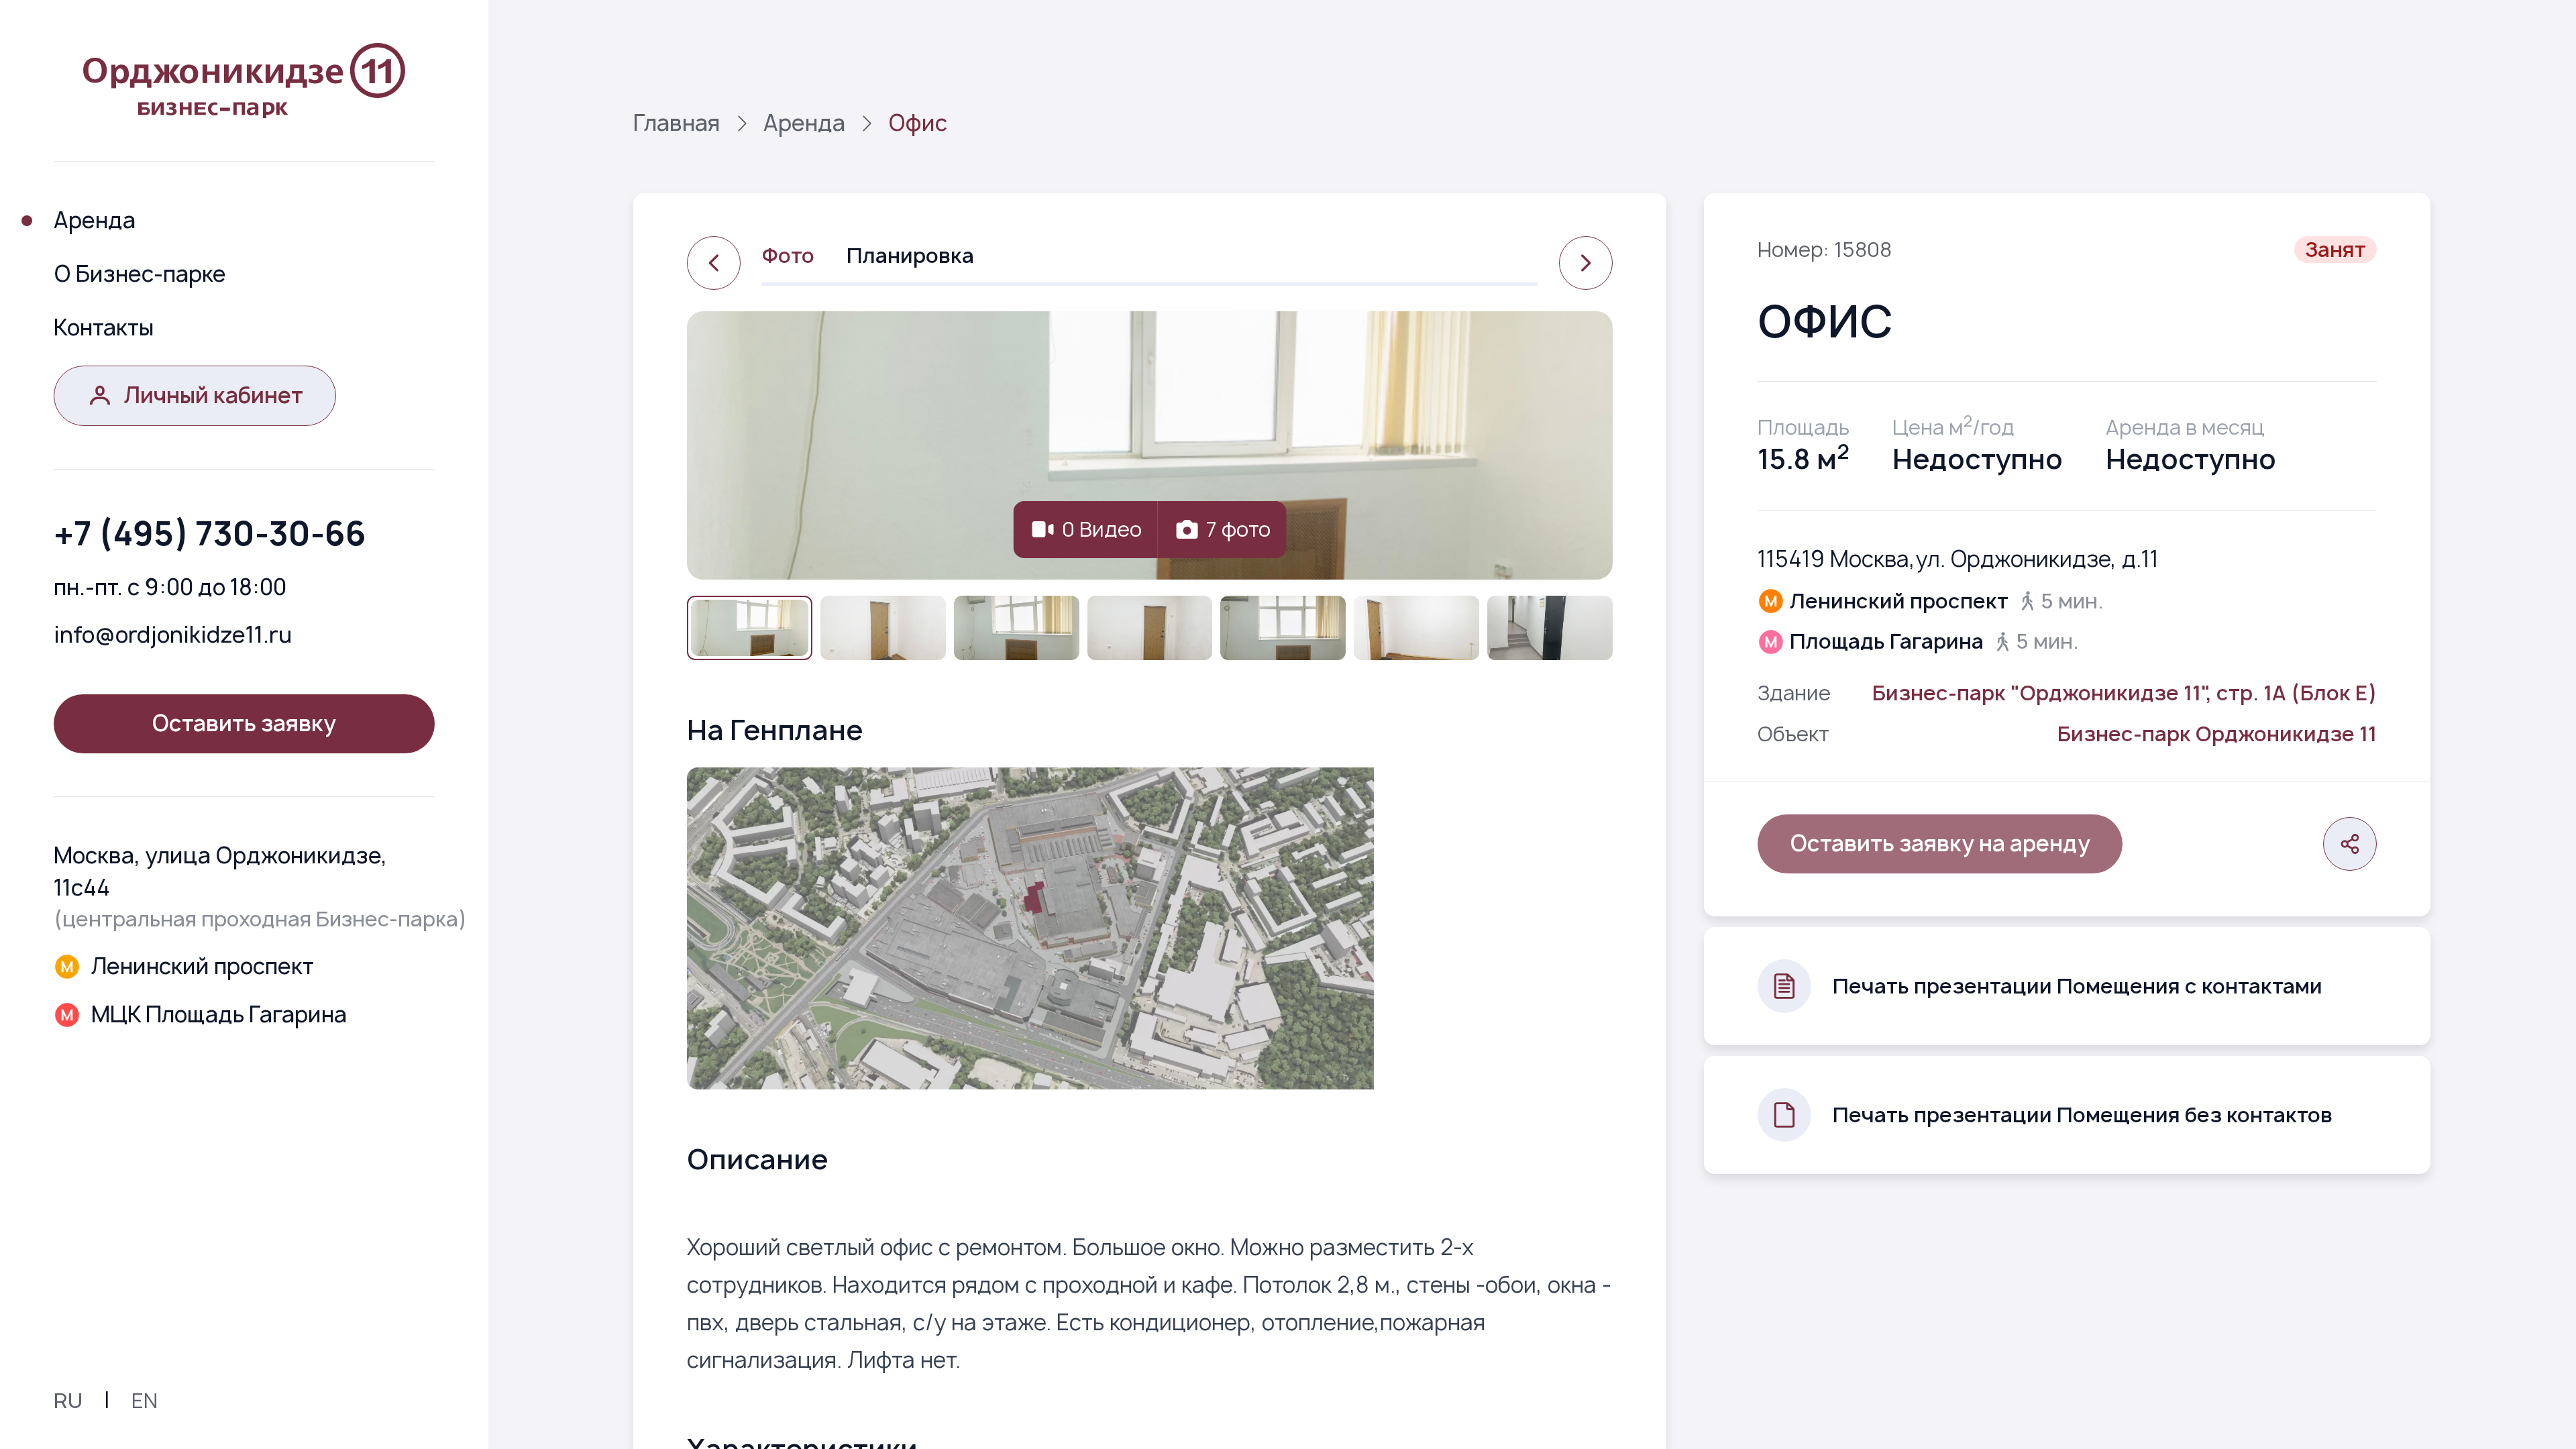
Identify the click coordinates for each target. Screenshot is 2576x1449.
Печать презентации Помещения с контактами (2078, 986)
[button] (750, 628)
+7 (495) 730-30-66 (210, 533)
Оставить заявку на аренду (1940, 843)
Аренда (95, 220)
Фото (788, 255)
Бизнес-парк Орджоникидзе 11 (2217, 734)
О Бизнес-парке (140, 274)
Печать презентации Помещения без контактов (2083, 1115)
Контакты (104, 327)
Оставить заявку (244, 723)
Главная (677, 123)
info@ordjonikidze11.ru (173, 635)
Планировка (910, 255)
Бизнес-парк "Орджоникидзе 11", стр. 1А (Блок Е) (2125, 693)
